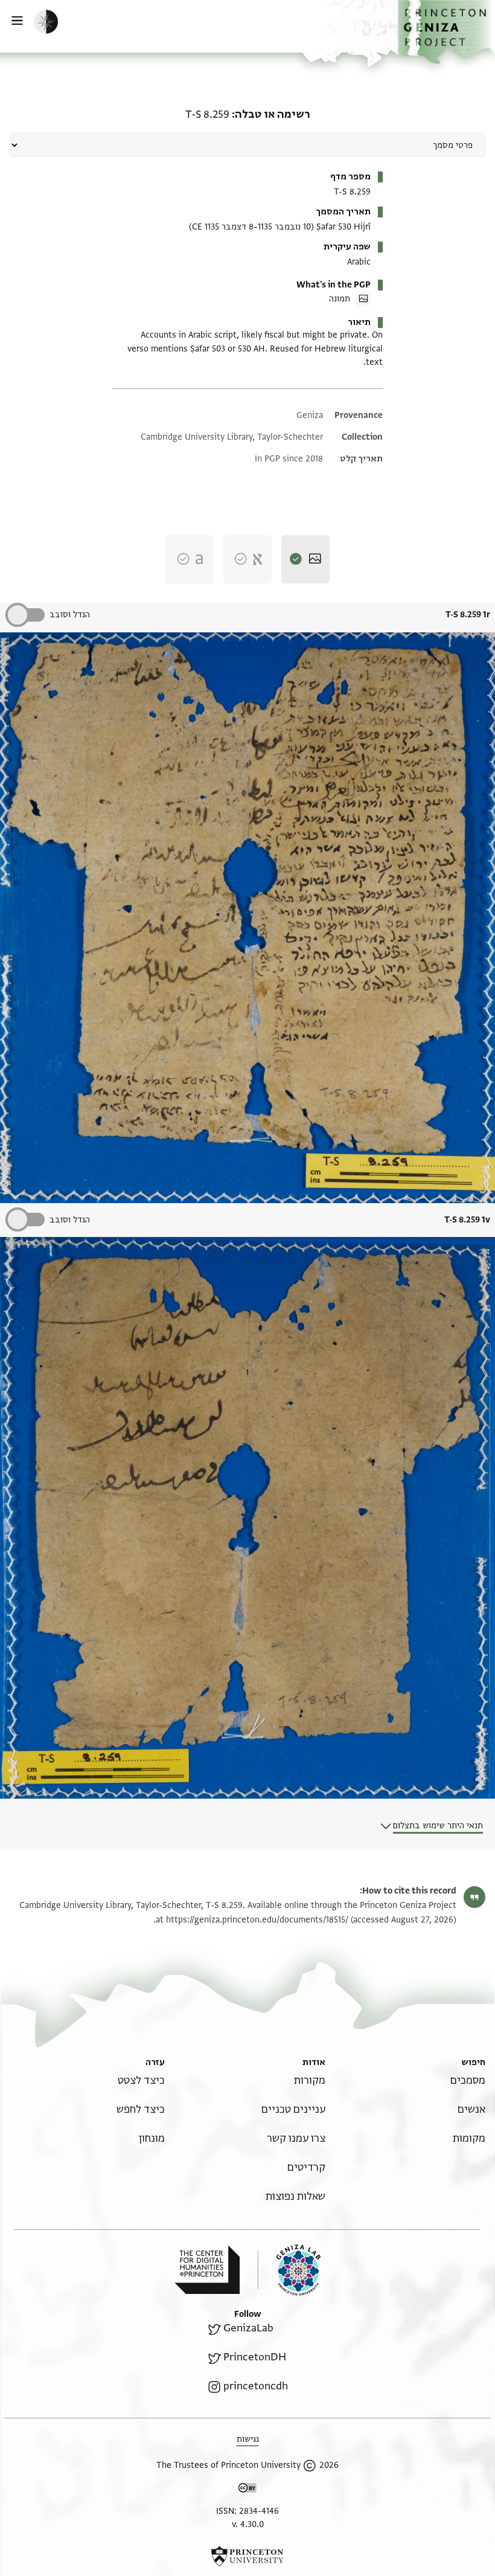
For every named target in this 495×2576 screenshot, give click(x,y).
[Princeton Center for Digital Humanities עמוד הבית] (207, 2270)
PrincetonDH (255, 2357)
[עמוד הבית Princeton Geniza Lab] (289, 2270)
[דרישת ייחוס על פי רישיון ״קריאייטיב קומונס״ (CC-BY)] (247, 2490)
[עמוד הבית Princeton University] (247, 2556)
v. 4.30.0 (248, 2524)
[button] (446, 32)
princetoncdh (256, 2386)
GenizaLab (248, 2328)
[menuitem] (468, 2080)
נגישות (248, 2439)
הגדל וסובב (70, 615)
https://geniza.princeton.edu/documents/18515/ (257, 1920)
